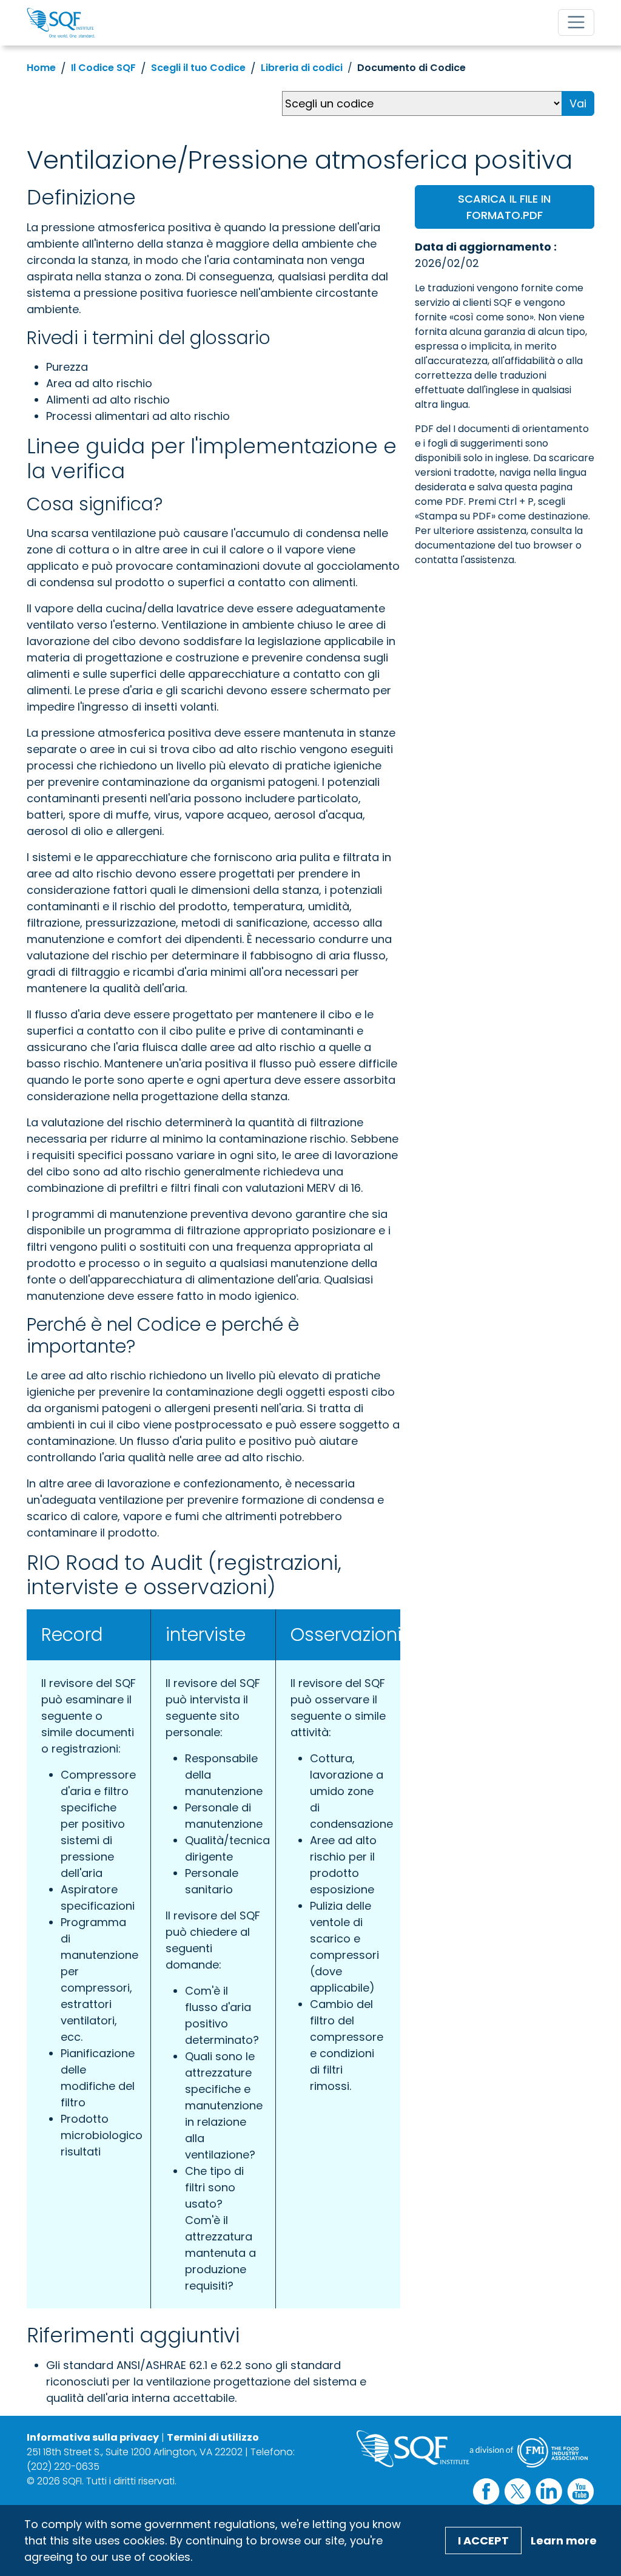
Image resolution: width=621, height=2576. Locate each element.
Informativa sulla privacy (93, 2437)
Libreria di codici (302, 68)
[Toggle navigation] (576, 22)
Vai (578, 103)
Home (41, 68)
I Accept (483, 2541)
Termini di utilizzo (213, 2437)
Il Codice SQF (103, 68)
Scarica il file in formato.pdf (504, 207)
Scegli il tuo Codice (198, 68)
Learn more (564, 2541)
